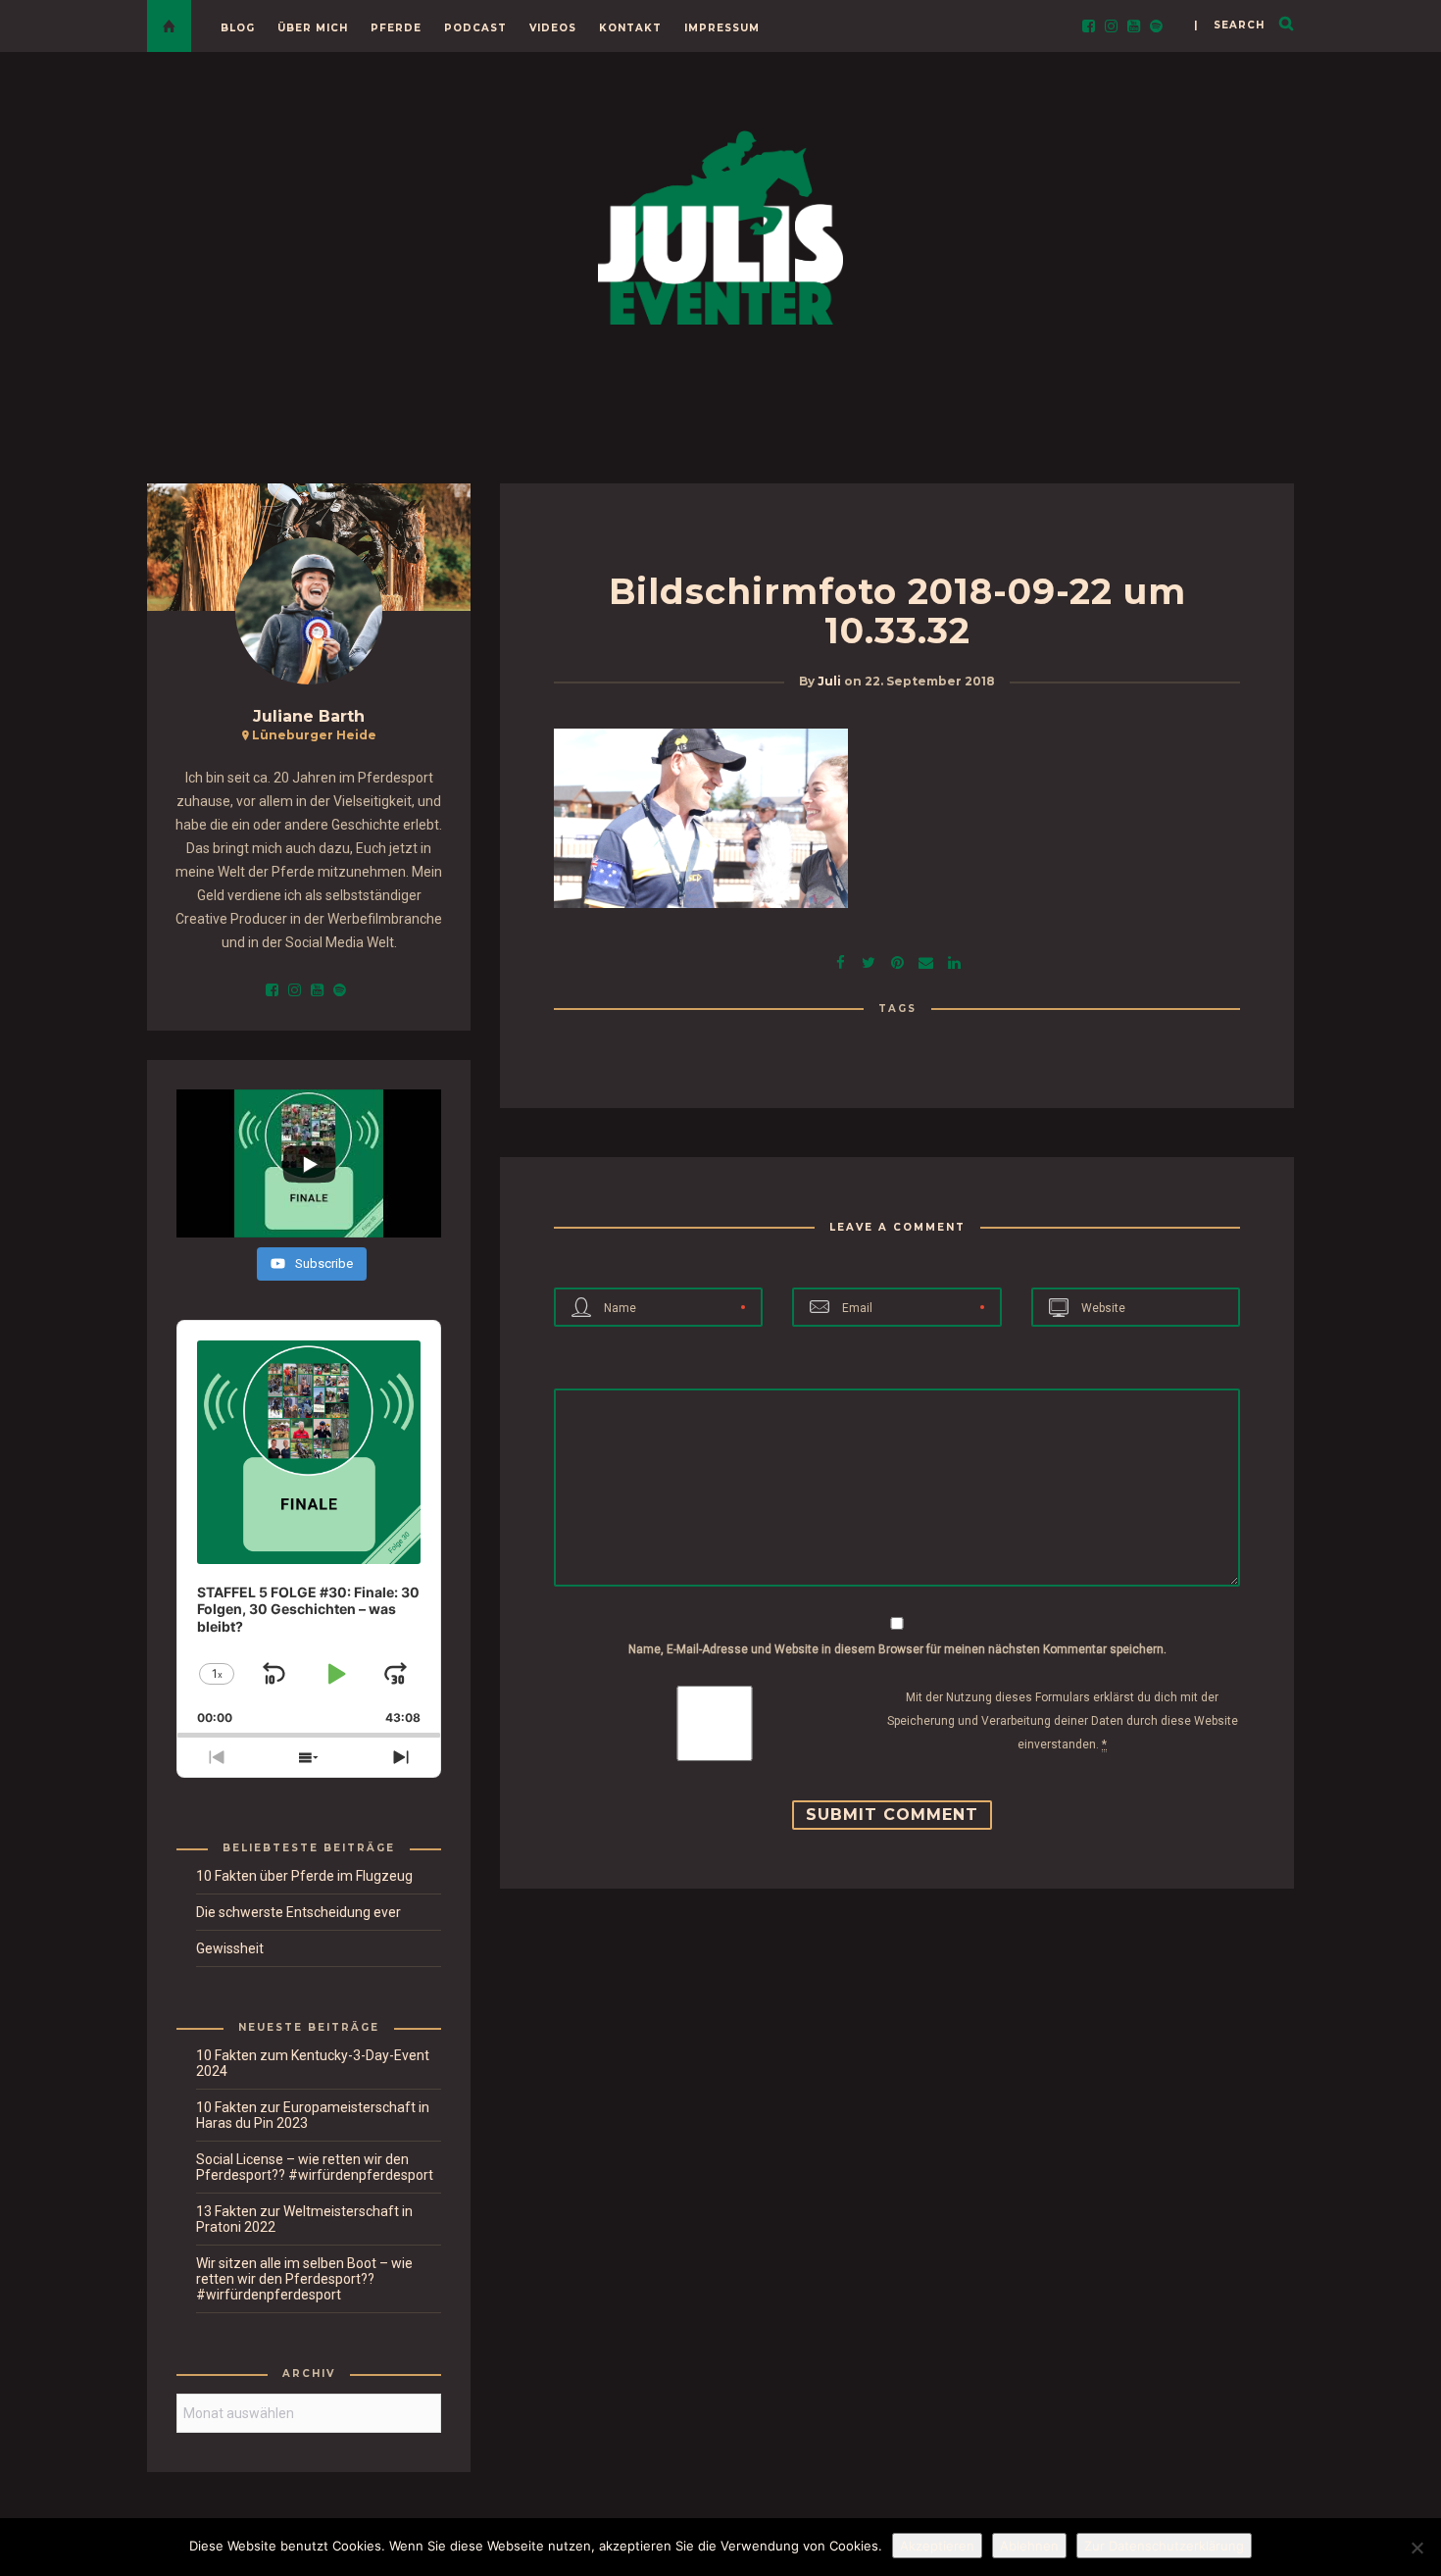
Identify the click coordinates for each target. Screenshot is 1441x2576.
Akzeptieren (937, 2546)
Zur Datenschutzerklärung (1164, 2546)
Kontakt (630, 28)
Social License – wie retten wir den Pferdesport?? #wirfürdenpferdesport (315, 2167)
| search (1229, 25)
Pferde (396, 28)
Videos (553, 28)
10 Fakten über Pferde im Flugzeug (304, 1876)
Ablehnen (1029, 2546)
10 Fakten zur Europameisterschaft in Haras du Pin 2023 (313, 2115)
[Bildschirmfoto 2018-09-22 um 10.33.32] (869, 960)
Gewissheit (230, 1948)
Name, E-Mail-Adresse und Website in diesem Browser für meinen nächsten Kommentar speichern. (897, 1649)
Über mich (313, 28)
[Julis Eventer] (720, 224)
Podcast (475, 28)
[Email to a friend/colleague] (925, 960)
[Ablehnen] (1416, 2548)
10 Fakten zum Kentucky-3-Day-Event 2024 (313, 2063)
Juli (829, 681)
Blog (238, 28)
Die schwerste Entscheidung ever (298, 1912)
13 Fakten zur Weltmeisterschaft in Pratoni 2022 (304, 2219)
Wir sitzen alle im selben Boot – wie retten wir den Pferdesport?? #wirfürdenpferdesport (304, 2279)
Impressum (722, 28)
